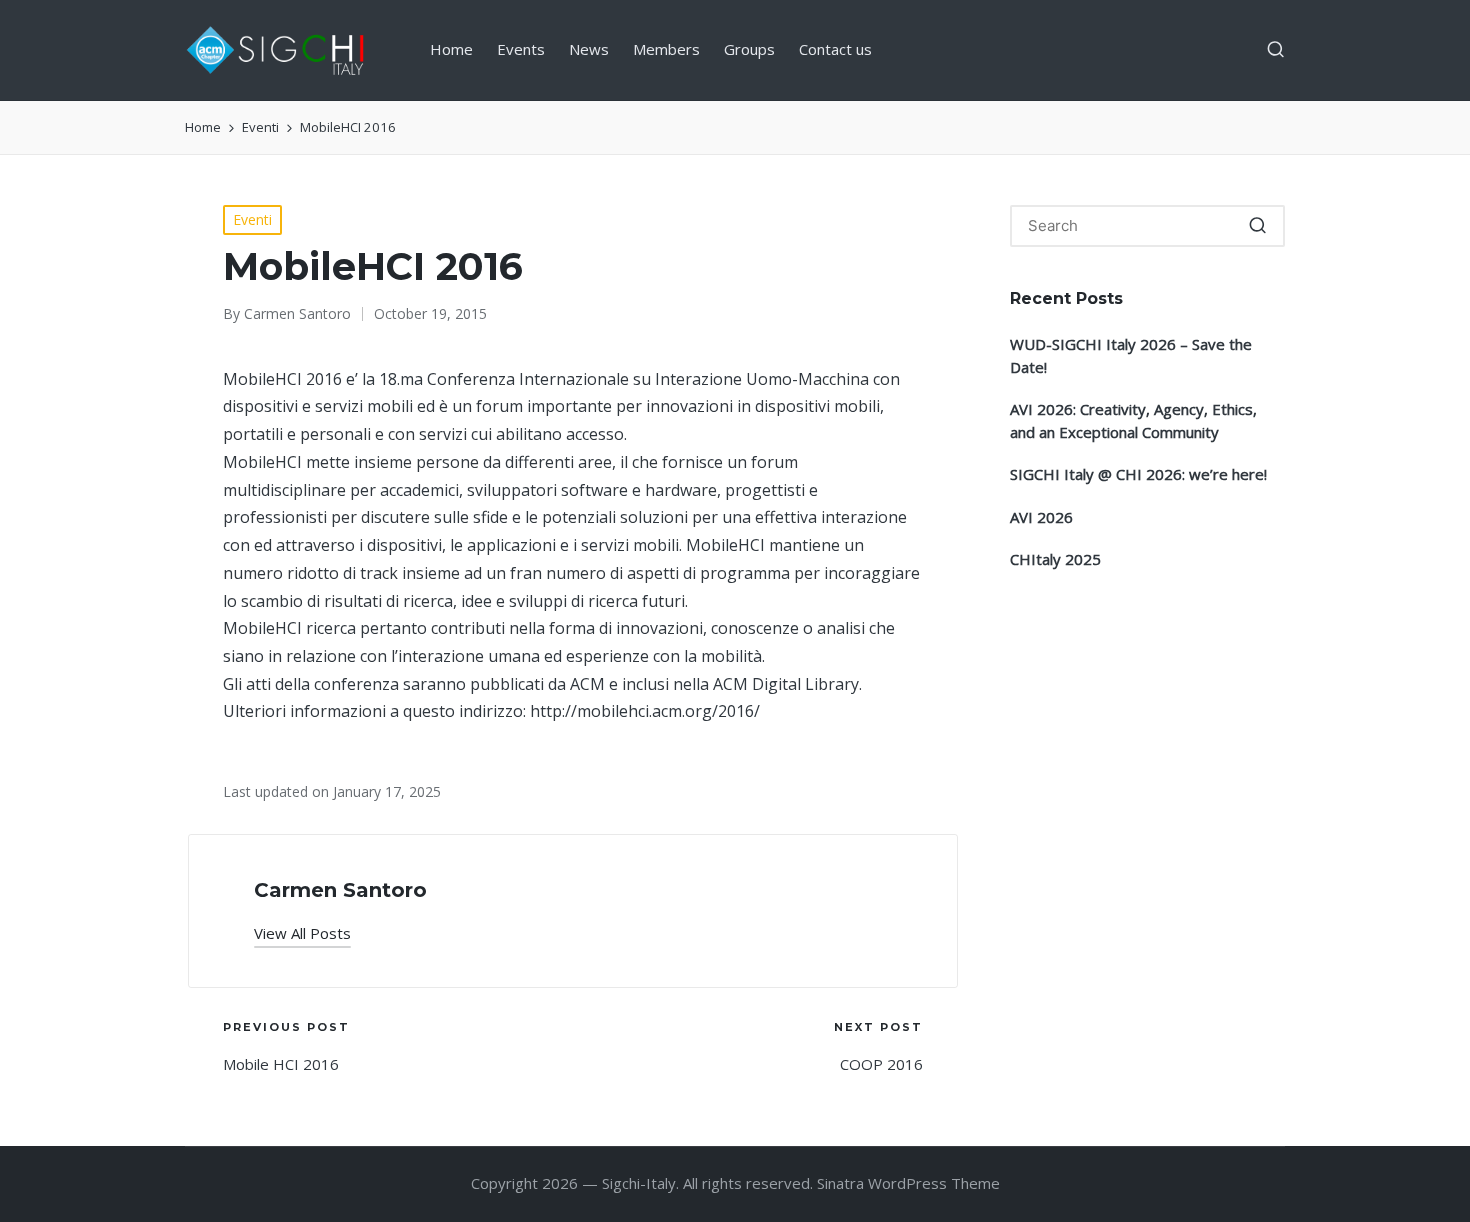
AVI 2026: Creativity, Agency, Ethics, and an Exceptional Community (1133, 420)
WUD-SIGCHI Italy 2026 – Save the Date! (1131, 355)
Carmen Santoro (340, 890)
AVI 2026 (1041, 517)
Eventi (252, 219)
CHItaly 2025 (1055, 559)
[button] (302, 933)
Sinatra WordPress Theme (908, 1183)
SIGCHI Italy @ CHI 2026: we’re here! (1138, 474)
